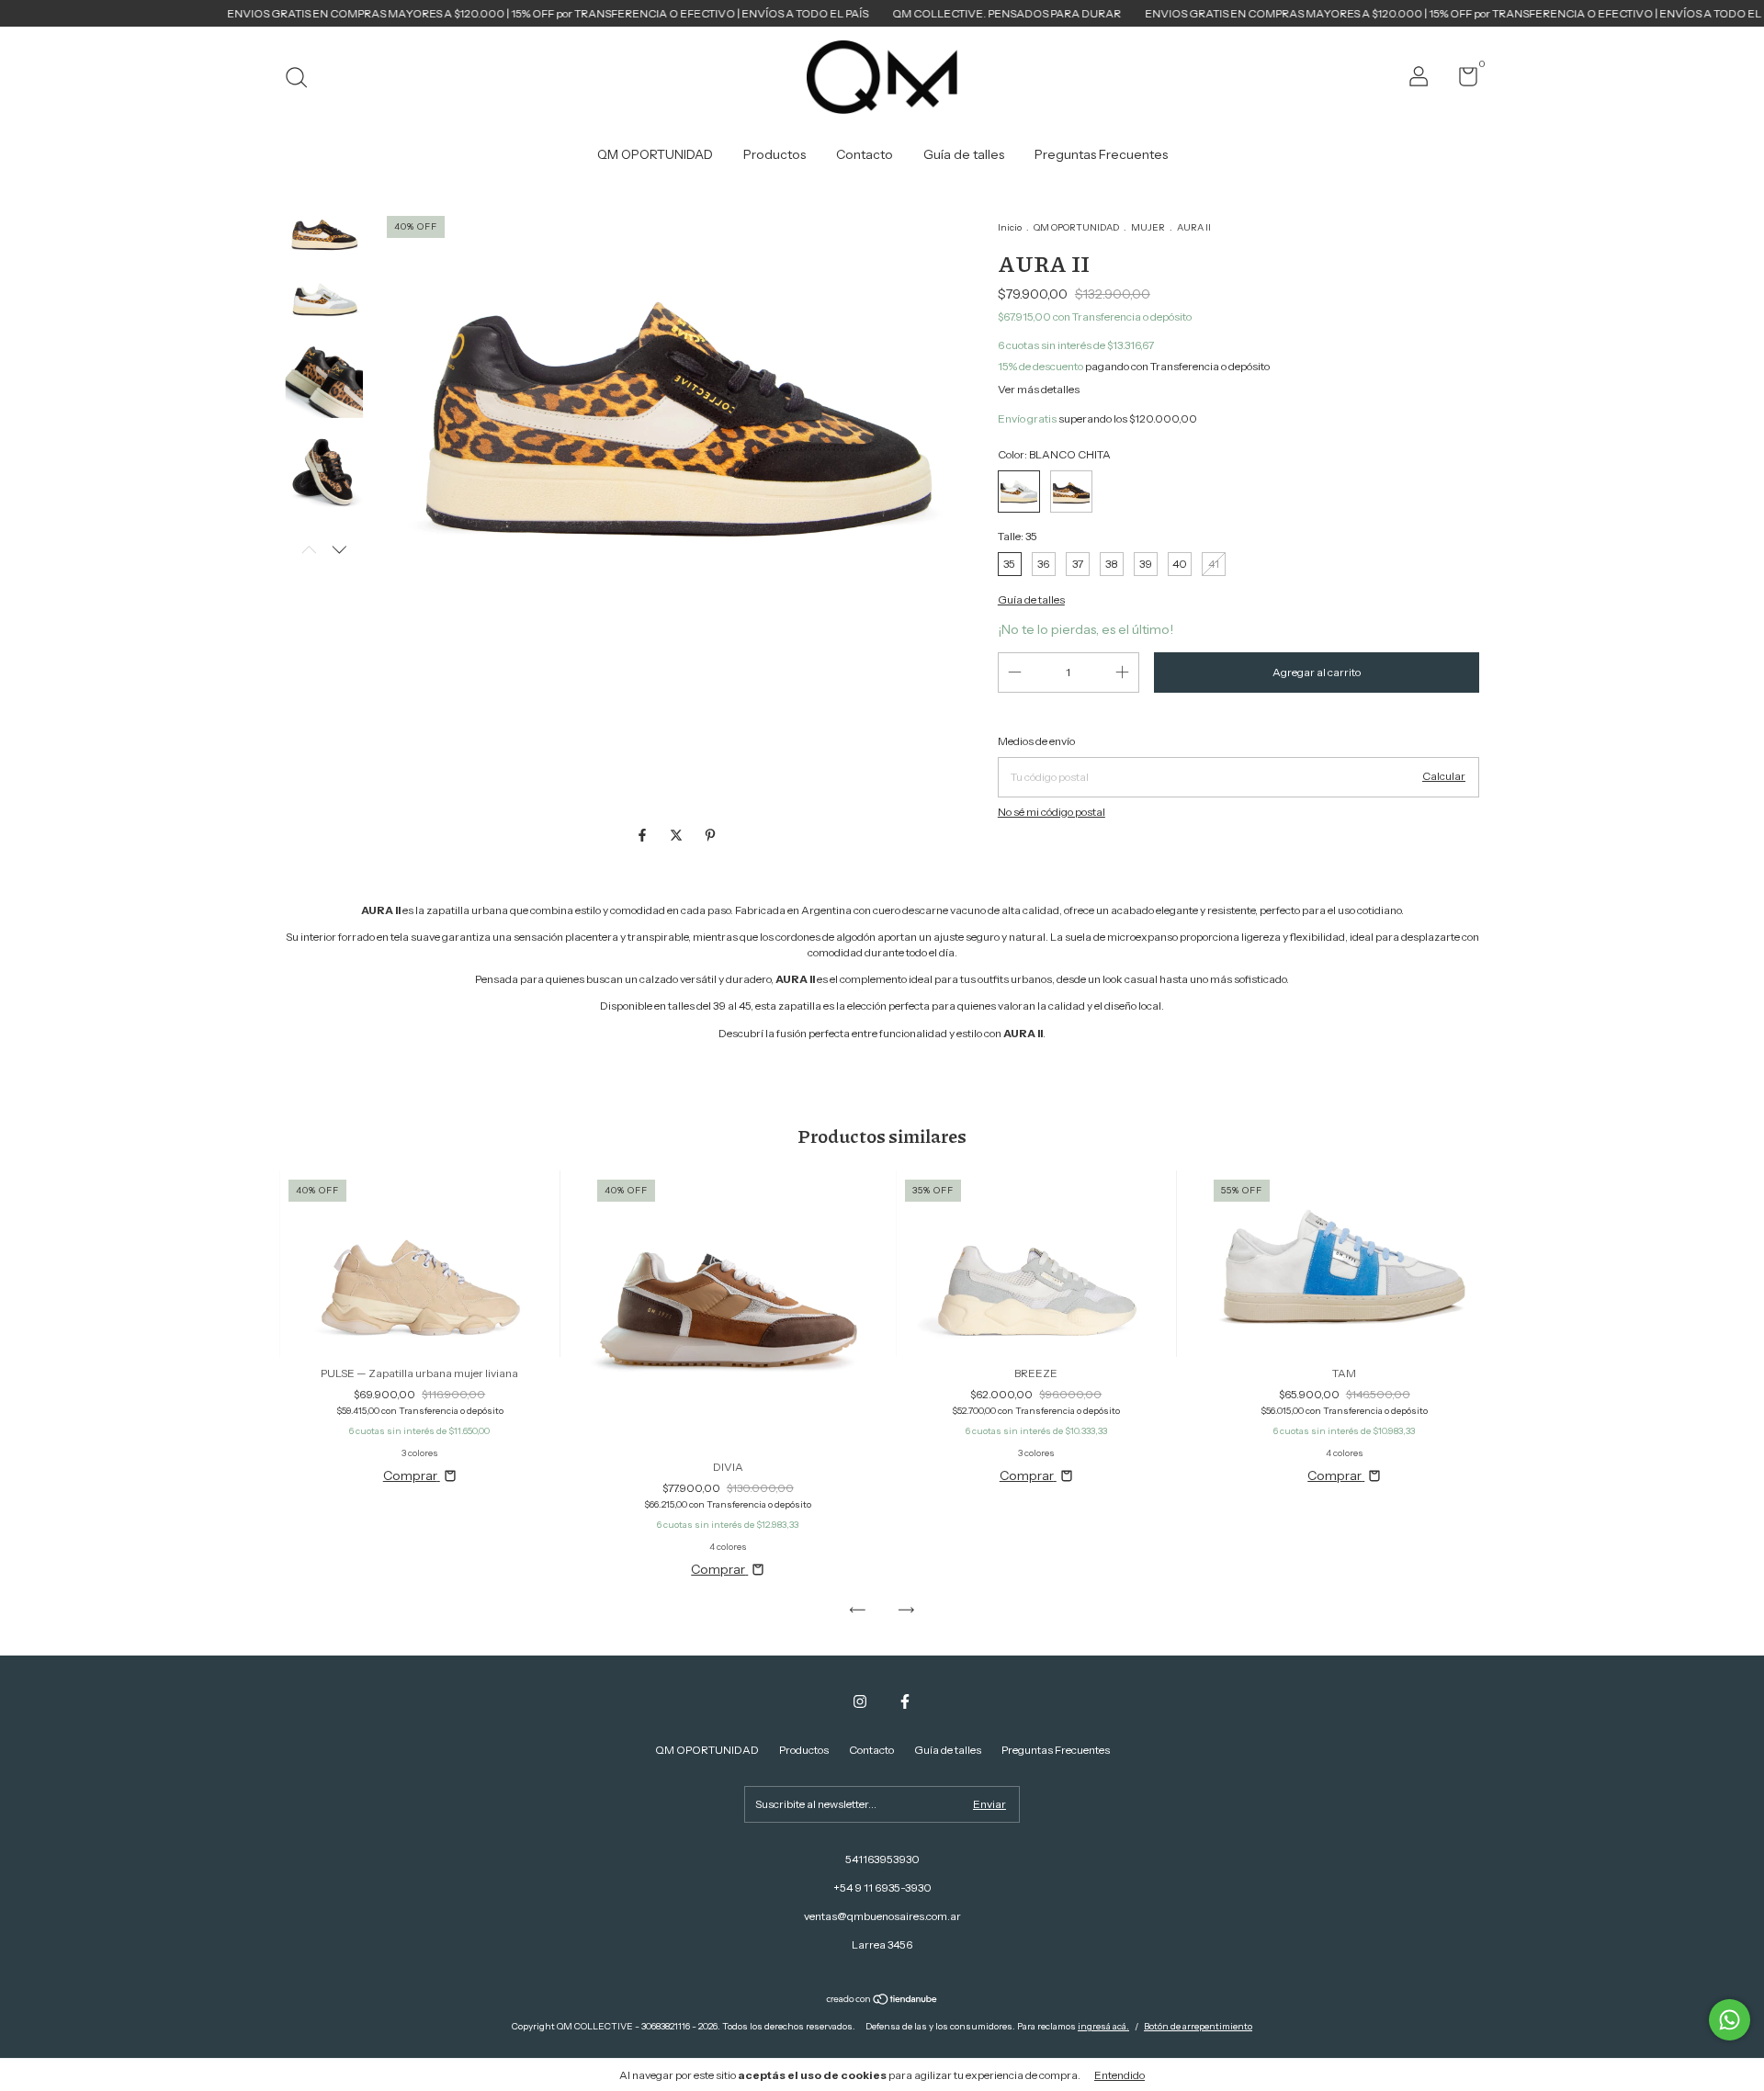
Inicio (1010, 227)
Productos (775, 154)
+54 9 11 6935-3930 (882, 1888)
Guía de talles (964, 154)
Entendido (1119, 2075)
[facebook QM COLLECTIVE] (905, 1701)
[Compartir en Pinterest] (710, 835)
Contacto (865, 154)
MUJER (1148, 227)
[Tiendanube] (882, 2001)
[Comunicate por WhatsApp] (1730, 2020)
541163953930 (882, 1859)
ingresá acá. (1103, 2026)
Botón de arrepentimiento (1198, 2026)
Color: (1054, 454)
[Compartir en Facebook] (644, 835)
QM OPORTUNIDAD (655, 154)
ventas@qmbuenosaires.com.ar (882, 1916)
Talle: (1018, 536)
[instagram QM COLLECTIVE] (860, 1701)
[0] (1461, 80)
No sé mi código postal (1052, 812)
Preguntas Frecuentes (1101, 154)
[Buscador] (303, 79)
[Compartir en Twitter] (678, 835)
